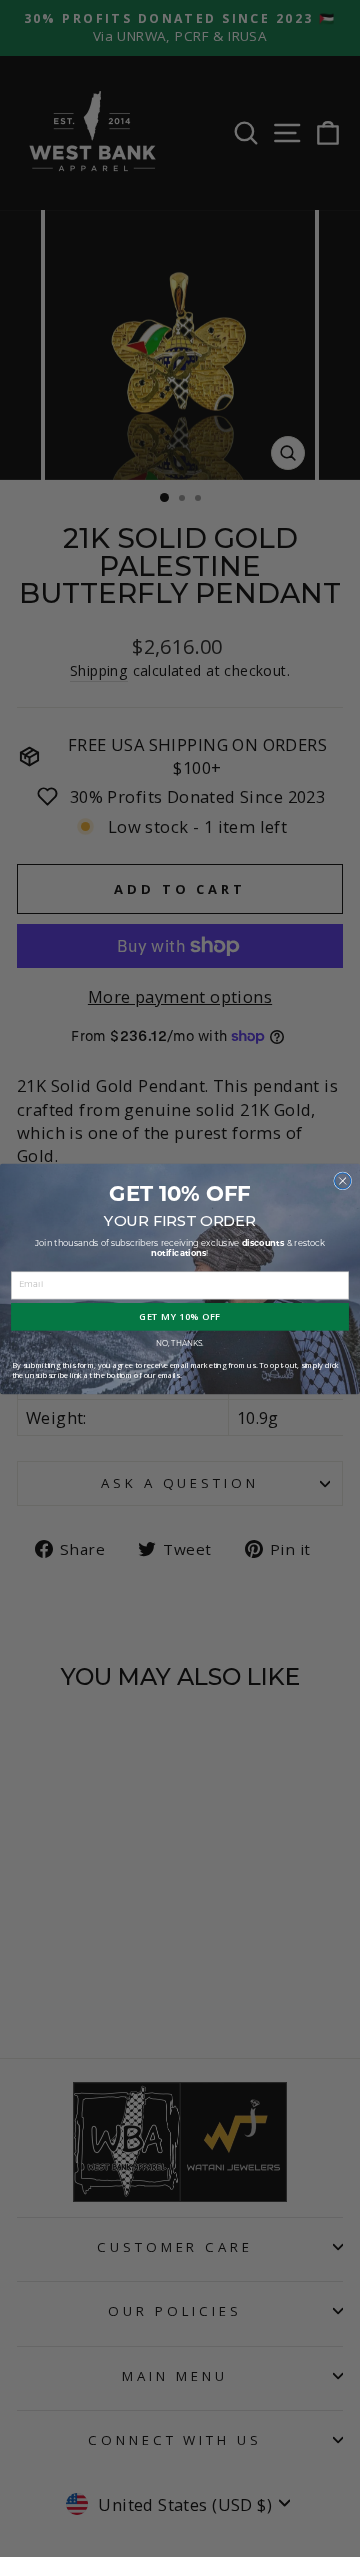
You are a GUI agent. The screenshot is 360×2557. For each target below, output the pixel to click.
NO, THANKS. (180, 1343)
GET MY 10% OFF (180, 1316)
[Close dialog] (343, 1180)
